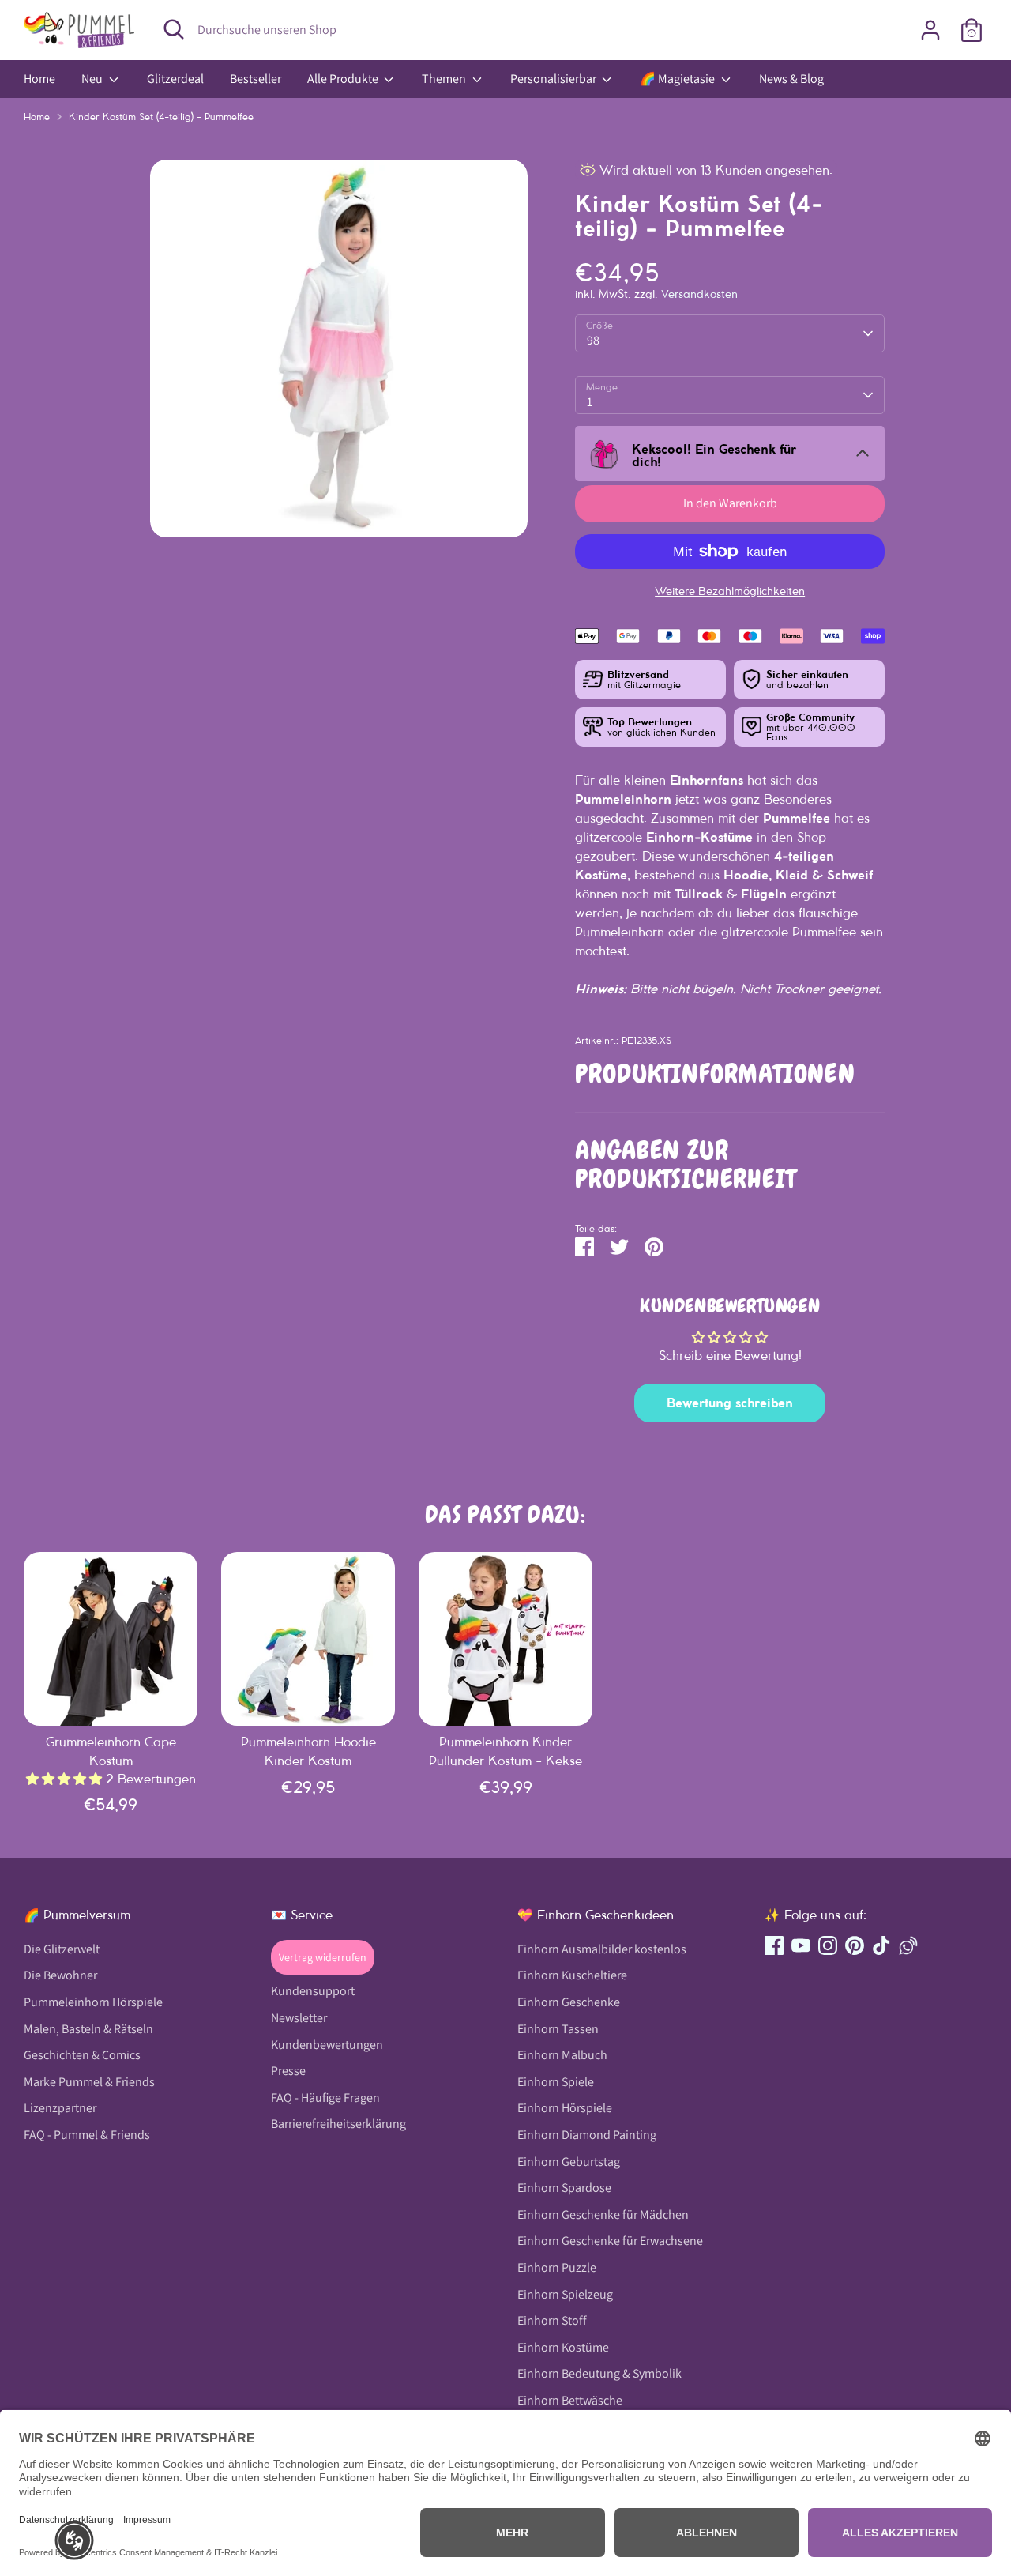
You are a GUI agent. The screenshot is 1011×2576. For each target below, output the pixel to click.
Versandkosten (699, 294)
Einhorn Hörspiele (565, 2109)
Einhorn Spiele (556, 2082)
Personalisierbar (554, 79)
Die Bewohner (60, 1976)
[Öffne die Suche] (174, 29)
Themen (445, 79)
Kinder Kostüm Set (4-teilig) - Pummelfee (161, 117)
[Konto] (930, 30)
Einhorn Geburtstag (569, 2162)
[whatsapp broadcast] (908, 1945)
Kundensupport (313, 1992)
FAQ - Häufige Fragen (325, 2098)
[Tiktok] (881, 1945)
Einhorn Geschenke (569, 2002)
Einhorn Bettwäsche (570, 2400)
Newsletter (299, 2018)
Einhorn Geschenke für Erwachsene (610, 2241)
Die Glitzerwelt (62, 1949)
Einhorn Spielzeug (565, 2294)
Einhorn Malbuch (562, 2055)
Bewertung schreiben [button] (730, 1403)
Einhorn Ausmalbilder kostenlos (602, 1949)
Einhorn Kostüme (563, 2347)
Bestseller (256, 79)
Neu (93, 79)
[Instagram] (828, 1945)
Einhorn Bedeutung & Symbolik (599, 2374)
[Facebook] (774, 1945)
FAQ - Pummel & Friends (87, 2135)
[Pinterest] (855, 1945)
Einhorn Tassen (558, 2029)
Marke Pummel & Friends (89, 2082)
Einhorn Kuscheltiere (572, 1976)
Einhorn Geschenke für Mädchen (603, 2214)
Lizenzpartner (60, 2109)
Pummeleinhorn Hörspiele (93, 2002)
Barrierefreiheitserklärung (338, 2124)
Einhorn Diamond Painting (587, 2135)
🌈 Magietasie (678, 79)
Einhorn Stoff (552, 2320)
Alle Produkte (344, 79)
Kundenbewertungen (327, 2045)
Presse (288, 2071)
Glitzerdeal (175, 79)
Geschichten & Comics (82, 2055)
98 (593, 340)
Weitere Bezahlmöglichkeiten (730, 591)
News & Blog (791, 79)
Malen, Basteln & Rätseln (88, 2029)
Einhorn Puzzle (557, 2267)
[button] (74, 2540)
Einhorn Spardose (564, 2188)
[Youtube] (801, 1945)
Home (39, 79)
